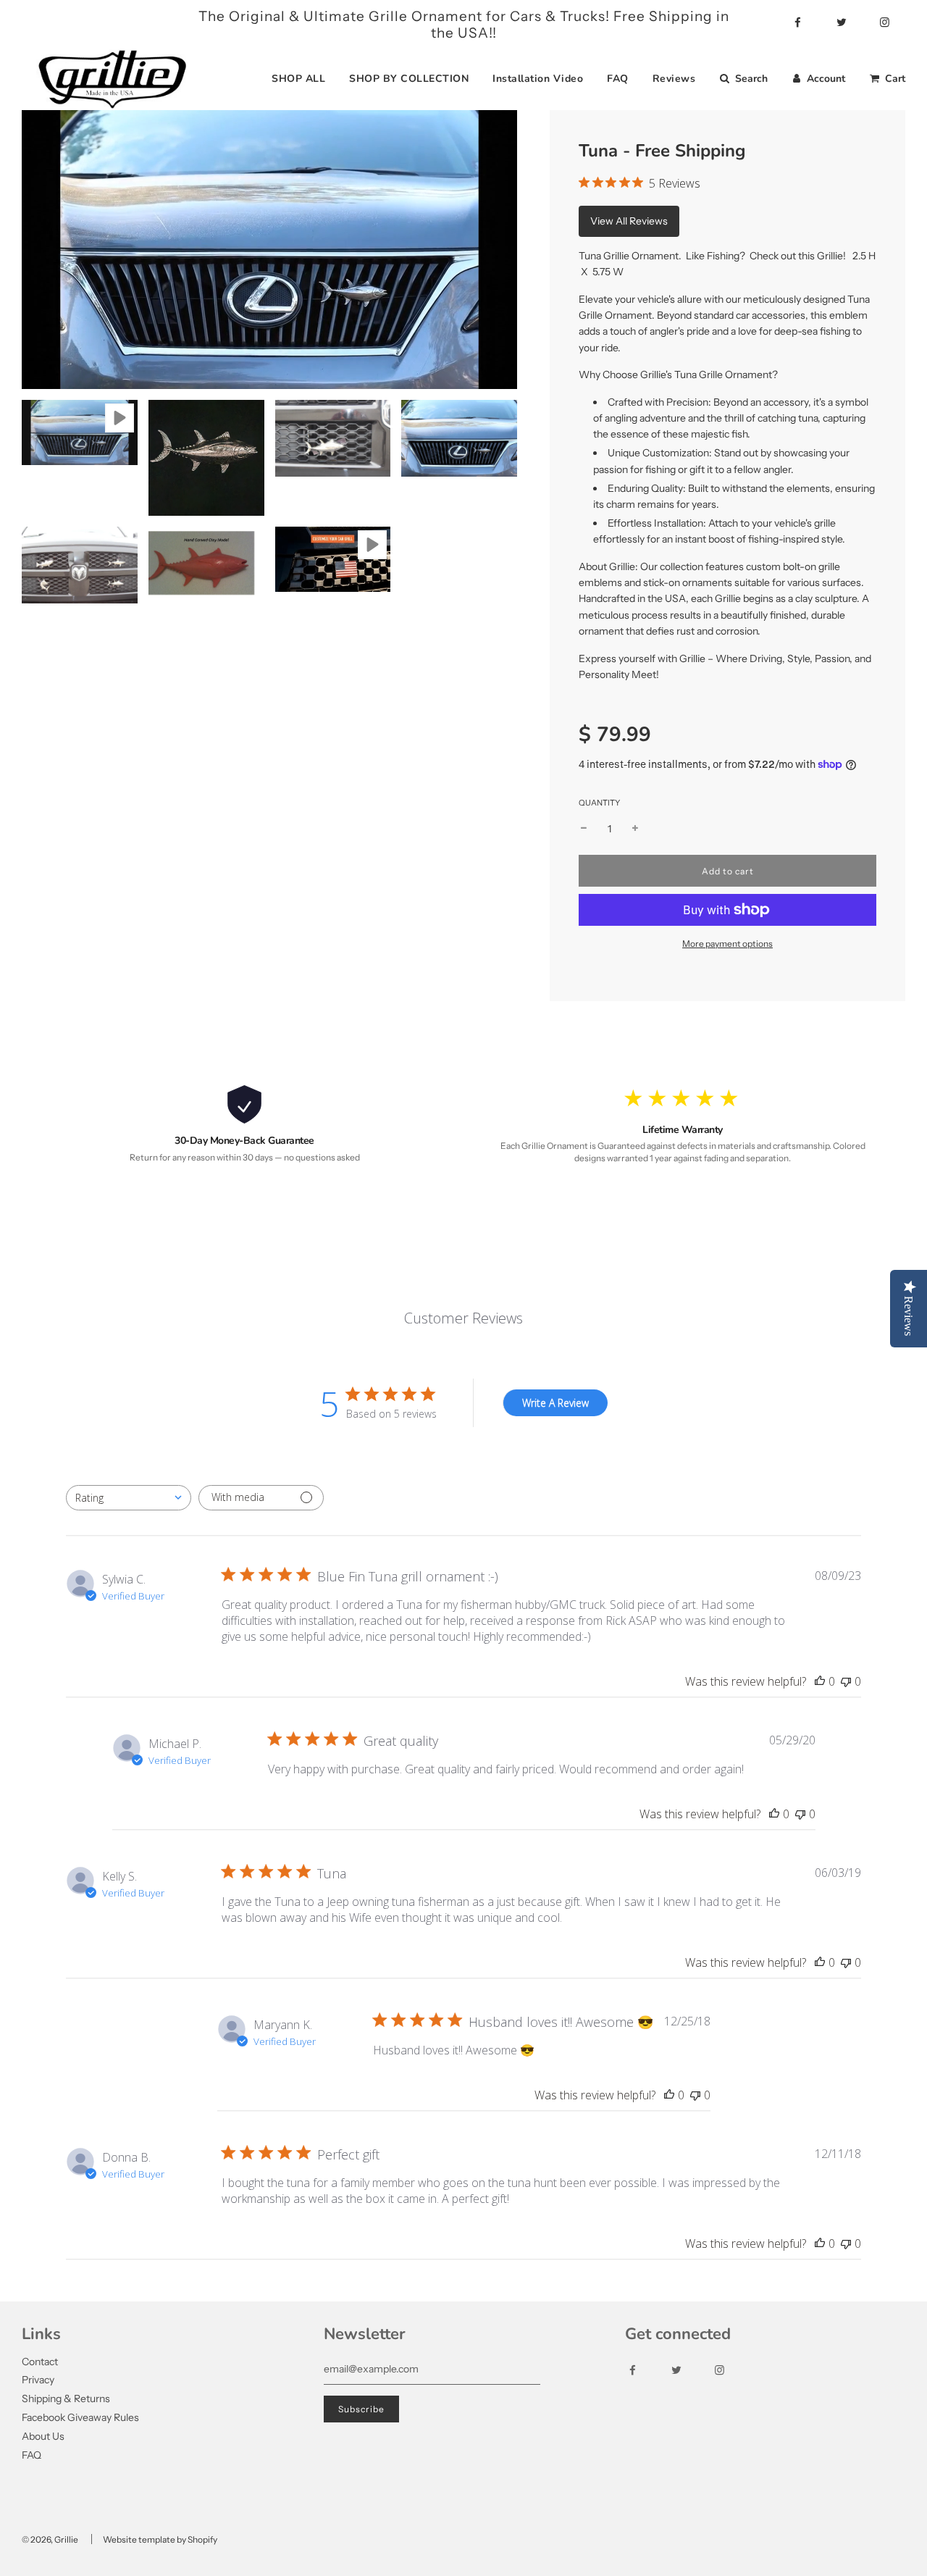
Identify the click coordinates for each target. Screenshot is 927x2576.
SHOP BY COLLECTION (409, 79)
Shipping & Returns (66, 2399)
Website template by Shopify (160, 2539)
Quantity (599, 803)
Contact (40, 2362)
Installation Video (538, 79)
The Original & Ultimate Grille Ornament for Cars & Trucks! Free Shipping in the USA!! (464, 25)
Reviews (674, 79)
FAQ (618, 79)
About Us (43, 2436)
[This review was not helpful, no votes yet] (846, 1681)
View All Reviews (629, 221)
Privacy (38, 2380)
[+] (635, 829)
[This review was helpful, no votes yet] (820, 1681)
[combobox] (129, 1498)
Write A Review (555, 1403)
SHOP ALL (298, 79)
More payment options (727, 944)
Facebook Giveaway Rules (80, 2417)
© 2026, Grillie (50, 2539)
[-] (584, 829)
